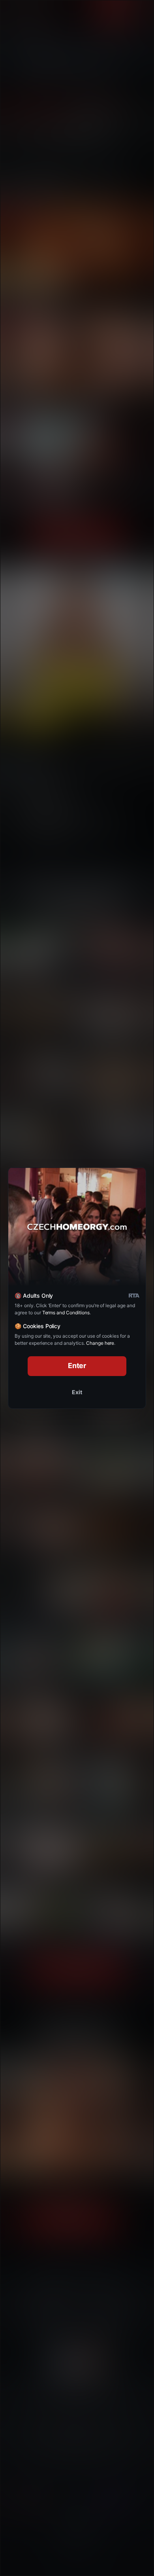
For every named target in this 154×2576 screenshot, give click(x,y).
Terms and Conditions (66, 1313)
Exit (77, 1392)
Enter (77, 1366)
